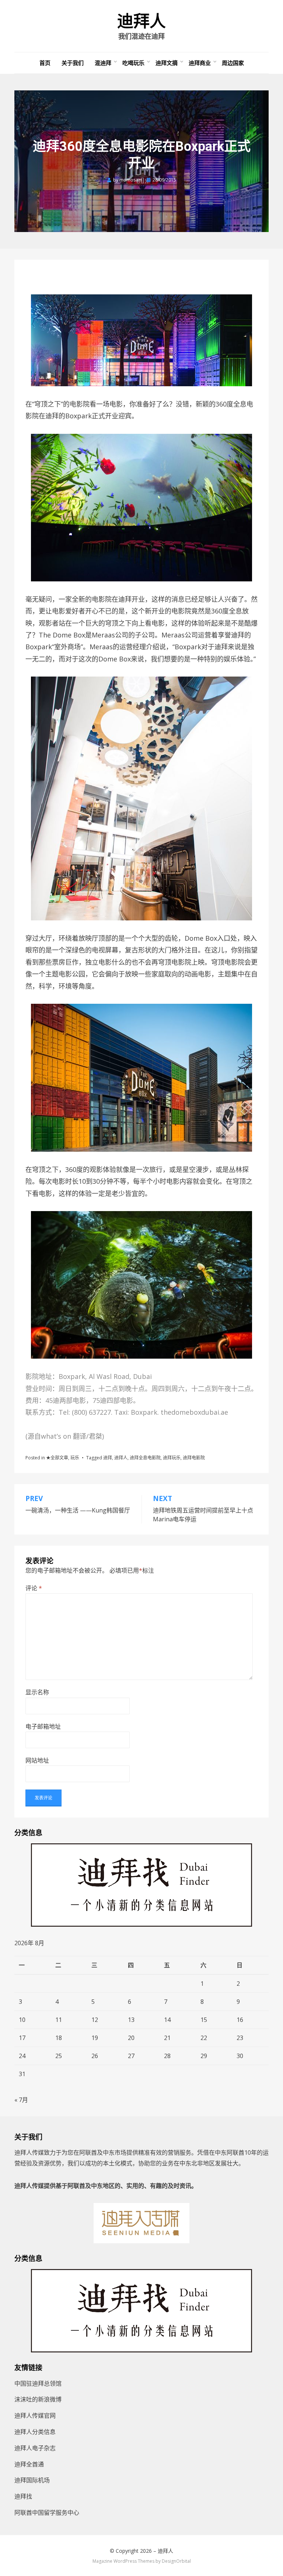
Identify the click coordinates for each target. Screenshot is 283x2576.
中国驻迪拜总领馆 (38, 2383)
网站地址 (37, 1760)
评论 (34, 1588)
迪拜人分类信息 (35, 2432)
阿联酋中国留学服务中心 (47, 2513)
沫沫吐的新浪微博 (38, 2399)
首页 (45, 63)
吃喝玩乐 (133, 63)
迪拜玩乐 (172, 1458)
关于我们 (73, 63)
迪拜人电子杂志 (35, 2448)
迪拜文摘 (167, 63)
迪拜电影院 (194, 1458)
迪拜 (108, 1458)
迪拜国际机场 (32, 2480)
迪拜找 (23, 2496)
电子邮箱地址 (43, 1726)
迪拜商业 (200, 63)
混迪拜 (103, 63)
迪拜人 (141, 21)
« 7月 (21, 2100)
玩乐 (75, 1458)
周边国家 (233, 63)
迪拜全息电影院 (145, 1458)
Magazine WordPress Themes (123, 2561)
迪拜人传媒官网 (35, 2416)
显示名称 (37, 1692)
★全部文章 (57, 1458)
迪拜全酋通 (29, 2464)
